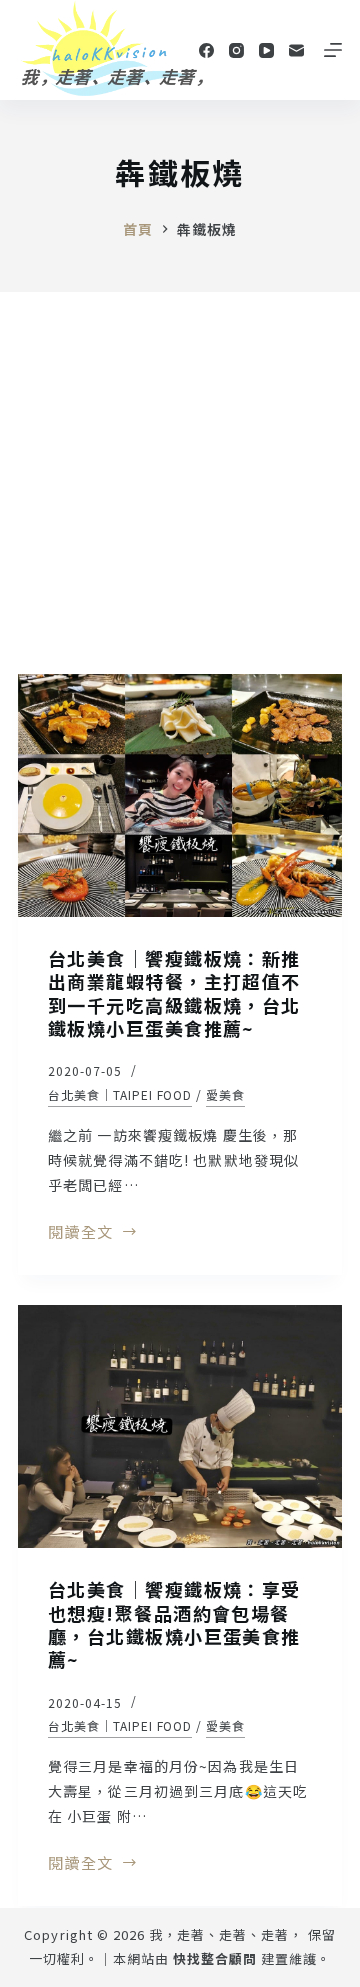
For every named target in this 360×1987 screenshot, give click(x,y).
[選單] (333, 50)
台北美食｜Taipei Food (120, 1094)
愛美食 (225, 1094)
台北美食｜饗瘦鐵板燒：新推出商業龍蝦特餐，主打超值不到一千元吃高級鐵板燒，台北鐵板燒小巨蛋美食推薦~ (174, 993)
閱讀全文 (80, 1233)
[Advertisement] (180, 482)
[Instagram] (236, 50)
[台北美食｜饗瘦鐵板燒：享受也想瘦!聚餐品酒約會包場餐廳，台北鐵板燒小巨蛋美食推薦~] (180, 1426)
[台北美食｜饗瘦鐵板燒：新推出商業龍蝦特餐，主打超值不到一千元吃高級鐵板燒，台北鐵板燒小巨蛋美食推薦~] (180, 795)
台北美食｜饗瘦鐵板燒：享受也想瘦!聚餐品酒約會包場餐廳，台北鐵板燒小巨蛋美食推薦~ (174, 1624)
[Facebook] (206, 50)
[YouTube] (266, 50)
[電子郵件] (296, 50)
